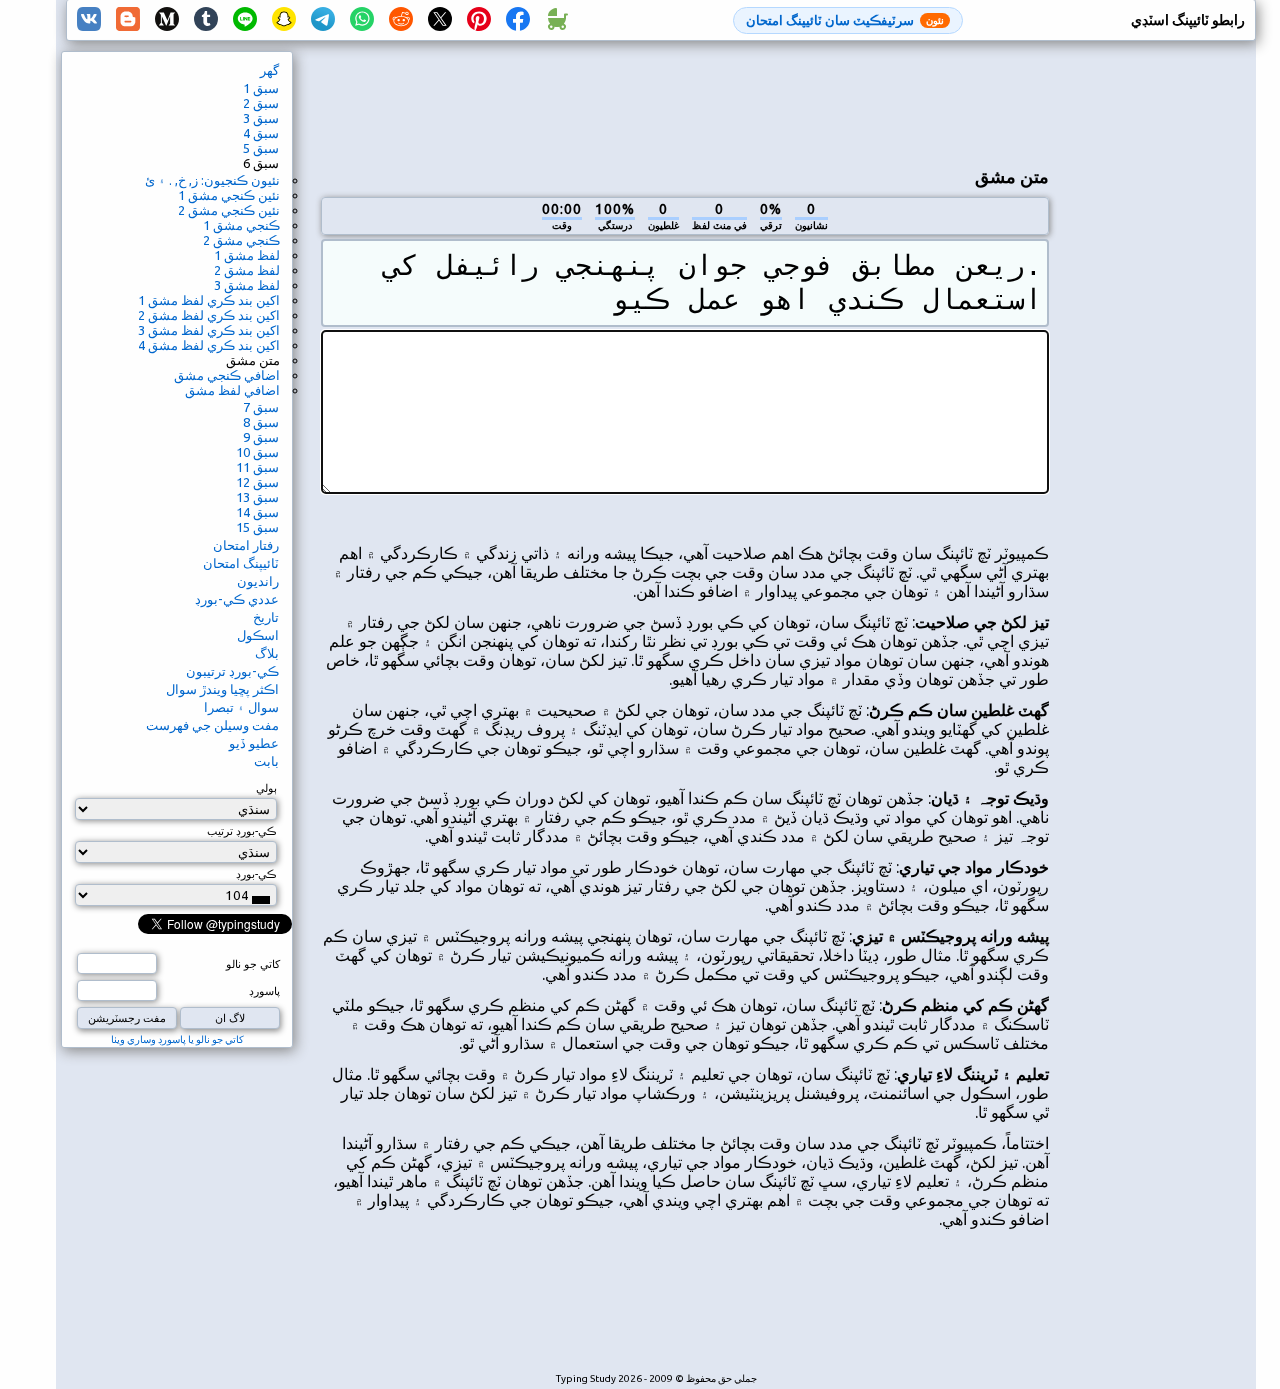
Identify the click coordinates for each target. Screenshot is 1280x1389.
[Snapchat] (284, 20)
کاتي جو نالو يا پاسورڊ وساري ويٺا (177, 1039)
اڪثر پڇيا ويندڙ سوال (222, 689)
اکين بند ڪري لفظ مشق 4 (209, 345)
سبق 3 (261, 118)
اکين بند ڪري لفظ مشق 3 (209, 330)
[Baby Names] (557, 20)
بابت (266, 761)
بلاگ (267, 653)
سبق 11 (257, 467)
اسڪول (258, 635)
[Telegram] (323, 20)
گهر (269, 70)
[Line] (245, 20)
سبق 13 (257, 497)
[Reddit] (401, 20)
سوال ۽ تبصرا (241, 707)
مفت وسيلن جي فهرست (212, 725)
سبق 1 (261, 88)
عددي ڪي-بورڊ (237, 599)
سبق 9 (261, 437)
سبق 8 (261, 422)
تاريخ (266, 617)
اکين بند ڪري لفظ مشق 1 (209, 300)
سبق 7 (261, 407)
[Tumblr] (206, 20)
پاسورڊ (264, 991)
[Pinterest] (479, 20)
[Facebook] (518, 20)
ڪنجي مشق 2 (241, 240)
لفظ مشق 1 (247, 255)
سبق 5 (261, 148)
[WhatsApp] (362, 20)
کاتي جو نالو (253, 964)
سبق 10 (257, 452)
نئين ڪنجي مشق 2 (229, 210)
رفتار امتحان (246, 545)
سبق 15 (257, 527)
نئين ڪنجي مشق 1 (229, 195)
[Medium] (167, 20)
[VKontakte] (89, 20)
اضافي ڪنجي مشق (227, 375)
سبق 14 (257, 512)
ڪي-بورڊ (256, 874)
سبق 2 (261, 103)
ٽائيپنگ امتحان (241, 563)
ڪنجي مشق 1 (241, 225)
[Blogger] (128, 20)
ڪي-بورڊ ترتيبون (232, 671)
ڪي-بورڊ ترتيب (242, 831)
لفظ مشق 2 (247, 270)
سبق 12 (257, 482)
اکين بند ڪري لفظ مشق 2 (209, 315)
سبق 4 (261, 133)
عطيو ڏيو (254, 743)
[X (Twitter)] (440, 20)
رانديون (258, 581)
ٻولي (266, 788)
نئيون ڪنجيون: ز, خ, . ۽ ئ (212, 180)
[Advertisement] (685, 101)
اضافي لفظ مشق (232, 390)
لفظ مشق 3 (247, 285)
